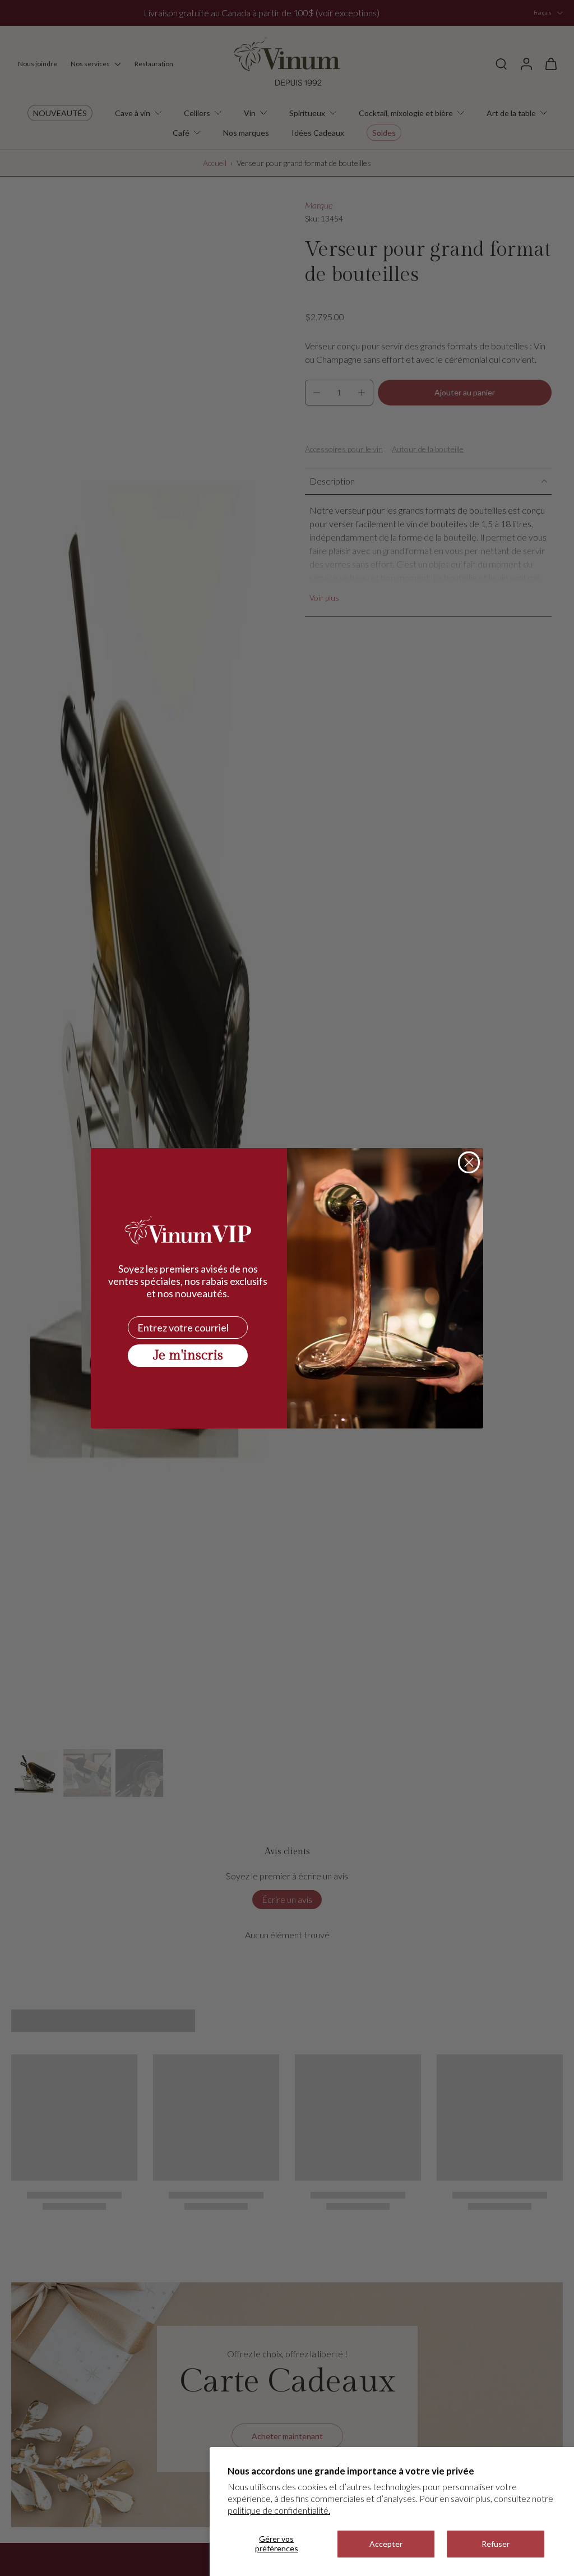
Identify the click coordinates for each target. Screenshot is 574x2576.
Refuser (496, 2544)
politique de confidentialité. (279, 2510)
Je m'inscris (188, 1356)
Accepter (386, 2544)
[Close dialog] (469, 1162)
